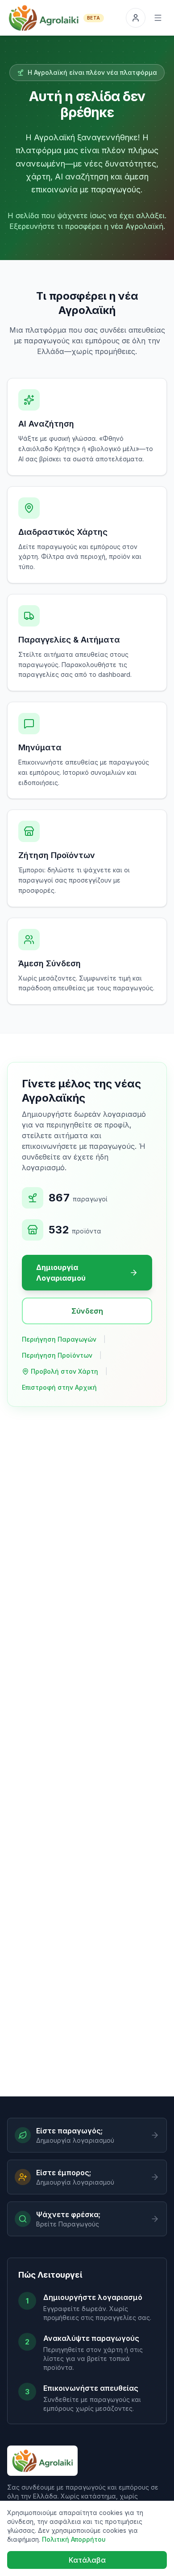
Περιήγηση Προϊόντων (57, 1355)
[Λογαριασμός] (136, 18)
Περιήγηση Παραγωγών (59, 1339)
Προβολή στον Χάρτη (64, 1371)
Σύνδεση (87, 1311)
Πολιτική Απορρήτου (74, 2539)
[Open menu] (158, 18)
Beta (94, 18)
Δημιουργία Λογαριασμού (61, 1273)
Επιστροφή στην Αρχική (59, 1387)
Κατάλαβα (87, 2560)
